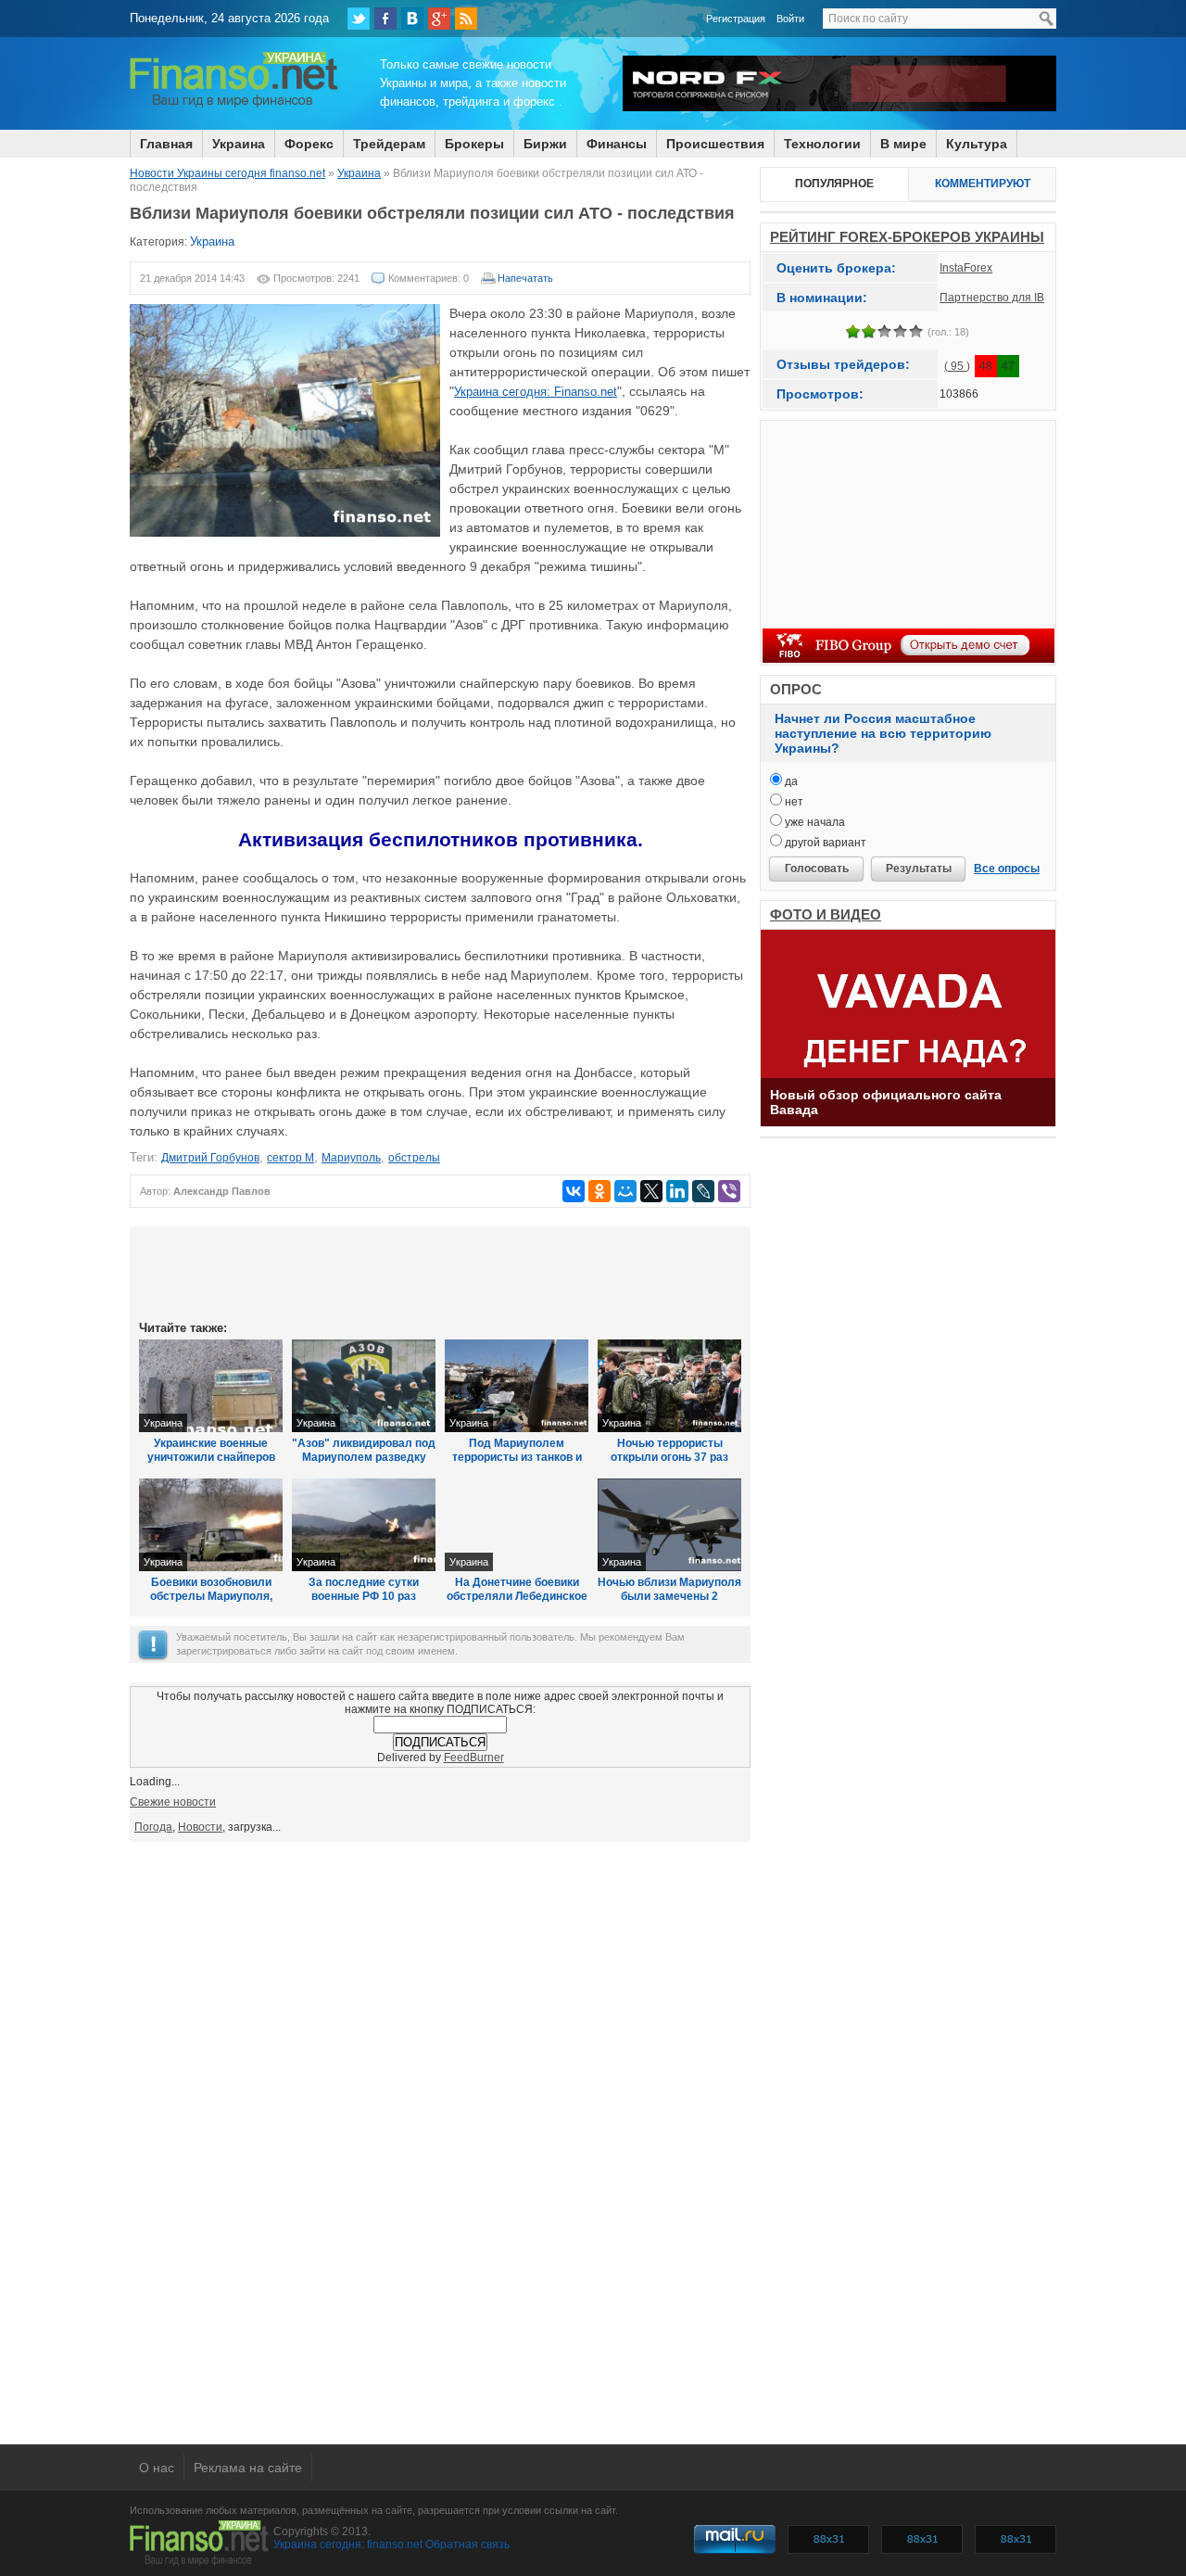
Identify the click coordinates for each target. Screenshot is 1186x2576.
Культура (977, 144)
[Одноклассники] (599, 1191)
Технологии (822, 144)
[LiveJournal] (703, 1191)
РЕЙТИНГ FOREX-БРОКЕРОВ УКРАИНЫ (907, 237)
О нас (157, 2468)
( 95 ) (957, 366)
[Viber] (729, 1191)
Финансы (617, 144)
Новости (200, 1827)
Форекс (309, 144)
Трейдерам (389, 144)
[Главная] (234, 105)
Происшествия (715, 144)
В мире (903, 144)
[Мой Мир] (625, 1191)
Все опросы (1007, 869)
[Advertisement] (440, 1272)
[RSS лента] (466, 19)
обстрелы (414, 1158)
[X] (651, 1191)
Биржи (545, 144)
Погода (153, 1827)
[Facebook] (385, 19)
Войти (790, 19)
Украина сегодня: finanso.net (348, 2544)
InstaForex (966, 268)
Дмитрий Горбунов (210, 1158)
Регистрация (736, 19)
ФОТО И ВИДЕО (826, 914)
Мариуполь (351, 1158)
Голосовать (817, 869)
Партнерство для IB (992, 298)
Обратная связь (467, 2544)
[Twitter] (359, 19)
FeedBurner (474, 1758)
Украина (239, 144)
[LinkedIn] (677, 1191)
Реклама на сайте (248, 2468)
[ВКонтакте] (412, 19)
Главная (166, 144)
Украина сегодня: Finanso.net (536, 392)
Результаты (919, 869)
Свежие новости (173, 1802)
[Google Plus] (439, 19)
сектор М (290, 1158)
